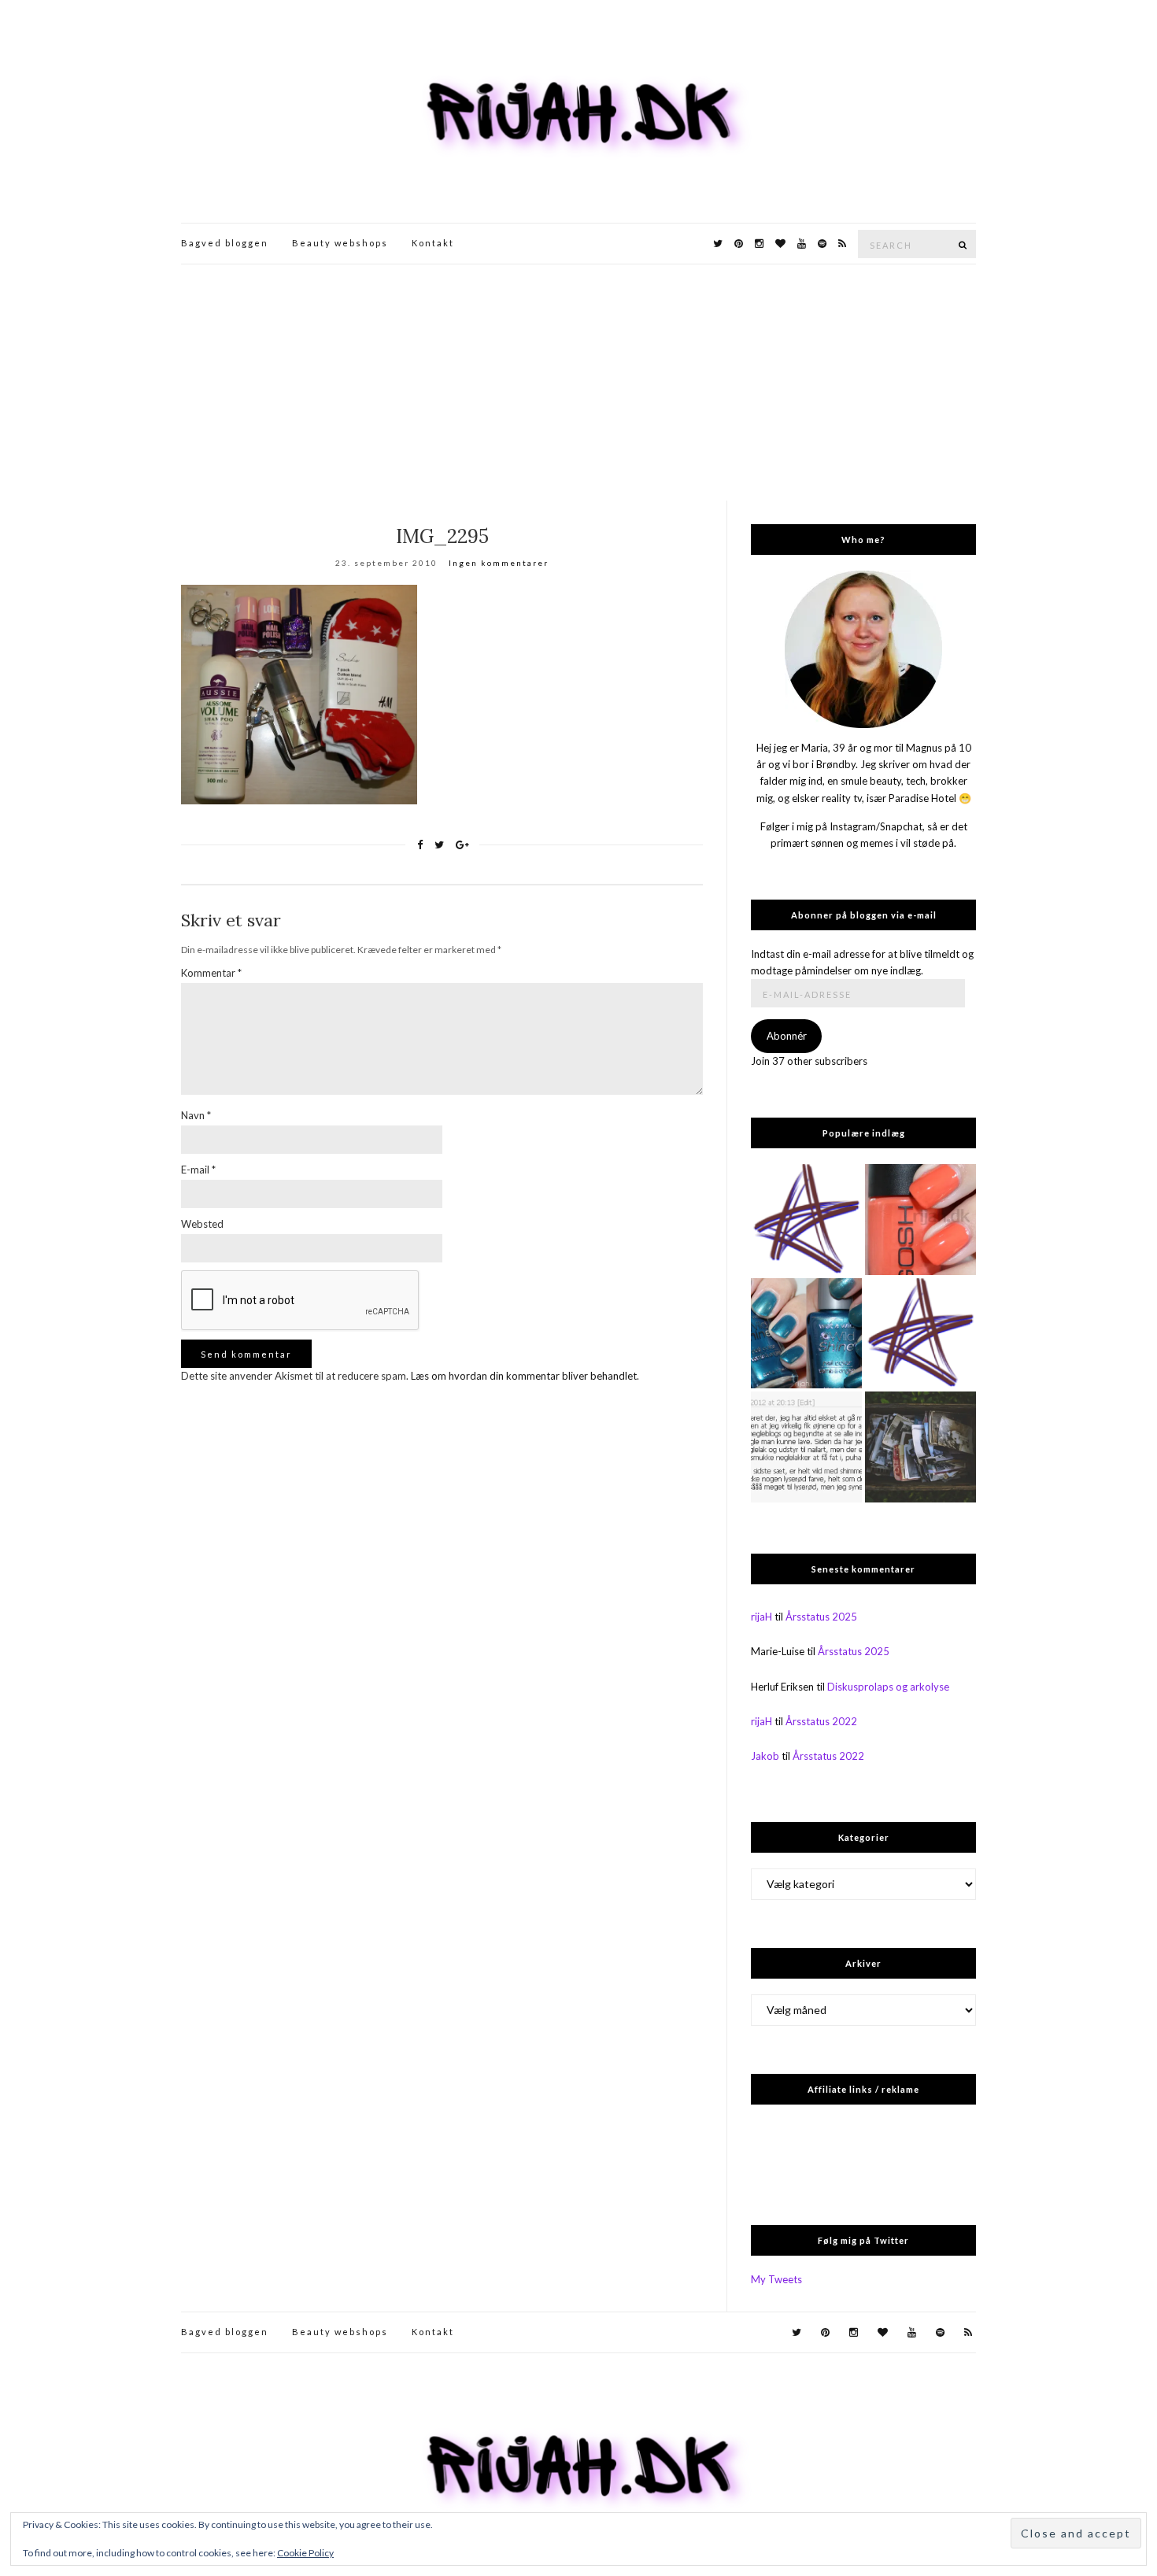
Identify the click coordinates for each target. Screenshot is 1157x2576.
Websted (202, 1224)
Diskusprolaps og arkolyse (888, 1687)
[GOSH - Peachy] (920, 1220)
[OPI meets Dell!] (920, 1334)
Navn (196, 1115)
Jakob (765, 1756)
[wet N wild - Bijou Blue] (806, 1334)
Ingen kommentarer (499, 563)
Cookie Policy (305, 2553)
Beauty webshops (340, 243)
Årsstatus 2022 (821, 1721)
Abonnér (787, 1036)
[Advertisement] (578, 383)
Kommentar (211, 973)
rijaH (761, 1617)
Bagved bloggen (225, 243)
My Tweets (776, 2279)
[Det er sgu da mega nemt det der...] (920, 1447)
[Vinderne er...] (806, 1447)
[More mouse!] (806, 1220)
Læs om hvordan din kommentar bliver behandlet (524, 1376)
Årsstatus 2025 (821, 1617)
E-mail (198, 1170)
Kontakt (433, 243)
